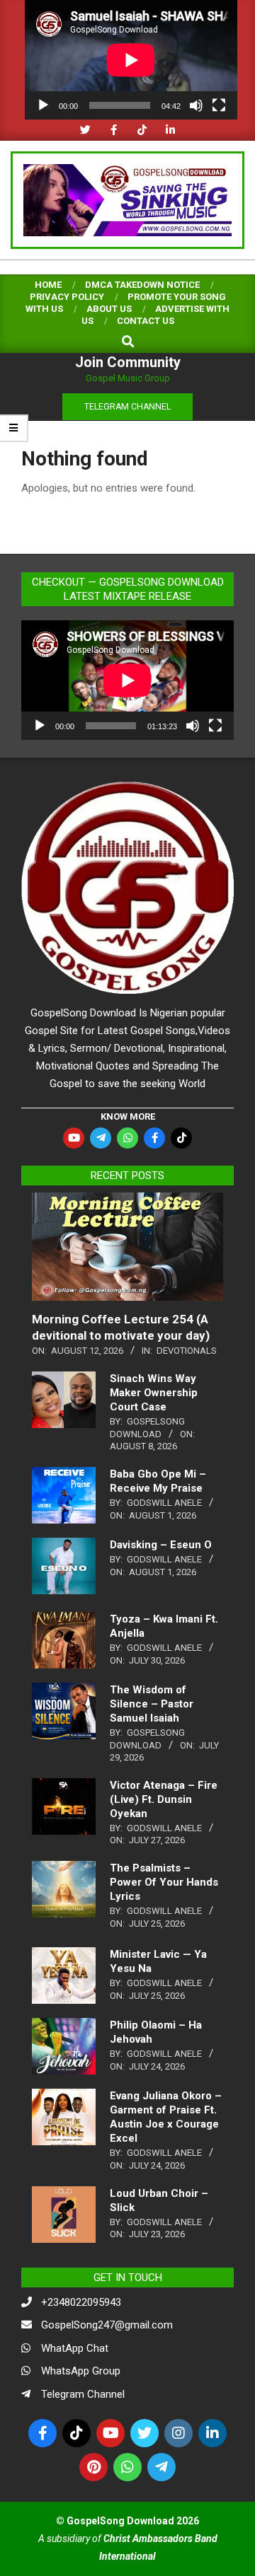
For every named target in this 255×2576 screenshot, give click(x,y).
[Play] (43, 105)
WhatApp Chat (75, 2348)
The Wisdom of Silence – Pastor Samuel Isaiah (152, 1704)
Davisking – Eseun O (161, 1545)
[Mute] (196, 105)
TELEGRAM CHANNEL (127, 407)
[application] (131, 60)
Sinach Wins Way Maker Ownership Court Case (154, 1393)
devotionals (187, 1351)
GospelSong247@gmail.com (107, 2325)
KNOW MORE (128, 1116)
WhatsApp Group (81, 2371)
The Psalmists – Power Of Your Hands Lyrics (164, 1882)
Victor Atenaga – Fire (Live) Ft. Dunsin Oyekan (164, 1799)
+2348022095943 (81, 2302)
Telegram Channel (83, 2394)
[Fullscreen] (219, 105)
